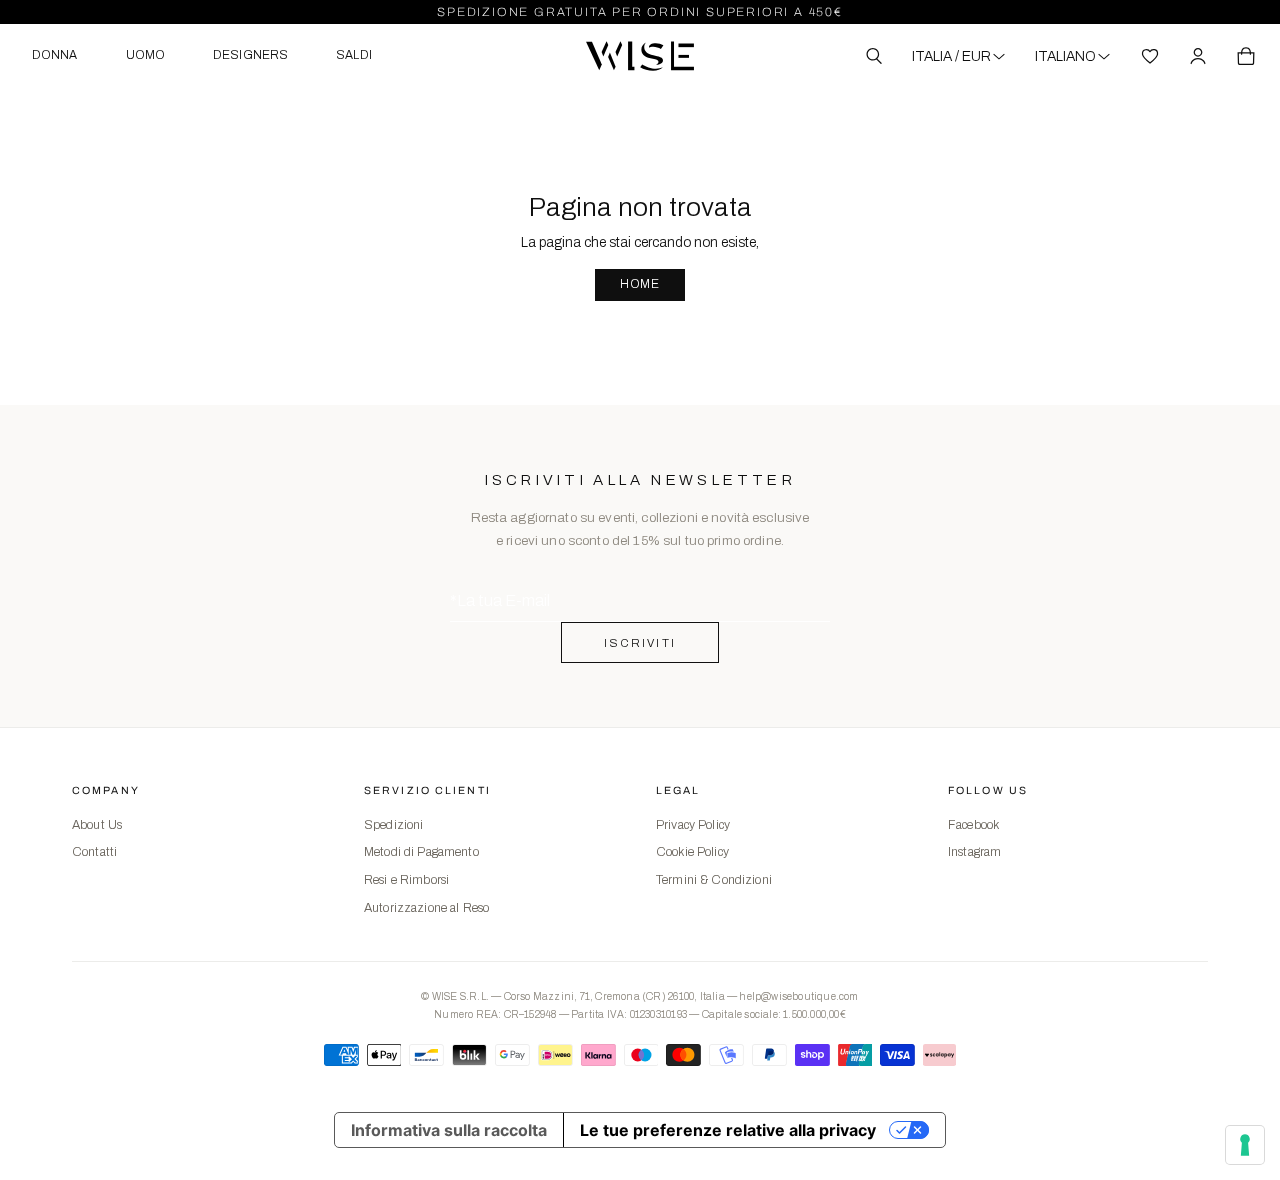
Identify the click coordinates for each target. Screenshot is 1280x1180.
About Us (97, 825)
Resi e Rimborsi (406, 880)
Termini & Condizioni (714, 880)
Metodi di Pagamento (421, 852)
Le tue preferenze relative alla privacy (728, 1130)
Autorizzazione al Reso (426, 908)
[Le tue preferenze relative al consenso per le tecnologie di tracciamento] (1245, 1145)
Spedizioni (393, 825)
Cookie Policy (692, 852)
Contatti (94, 852)
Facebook (973, 825)
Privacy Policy (693, 825)
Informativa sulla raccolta (449, 1130)
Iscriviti (640, 643)
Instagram (974, 852)
